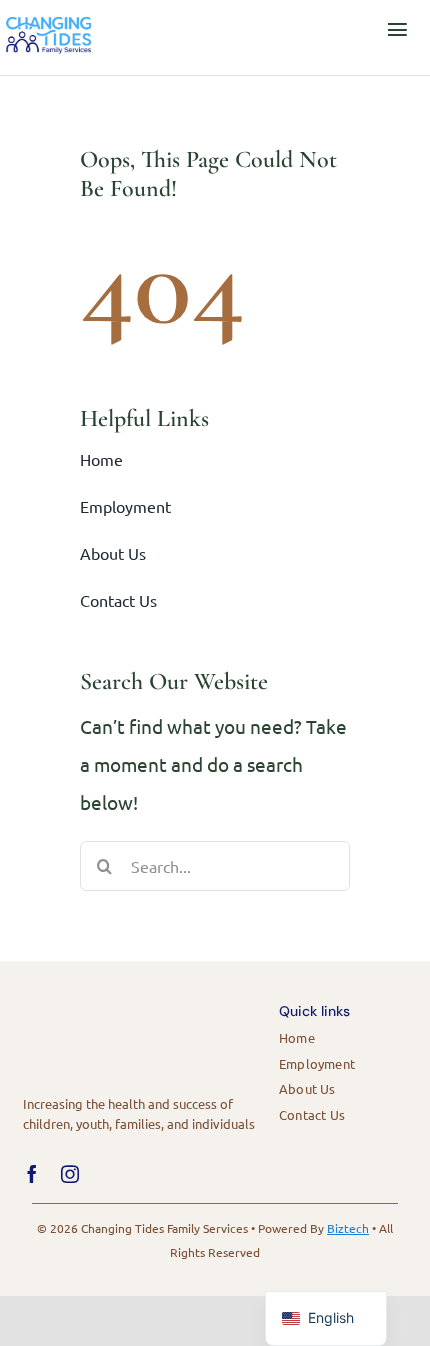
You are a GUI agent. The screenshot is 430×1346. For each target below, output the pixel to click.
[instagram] (70, 1174)
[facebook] (32, 1174)
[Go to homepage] (54, 29)
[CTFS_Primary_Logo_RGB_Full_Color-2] (98, 1002)
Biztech (348, 1228)
